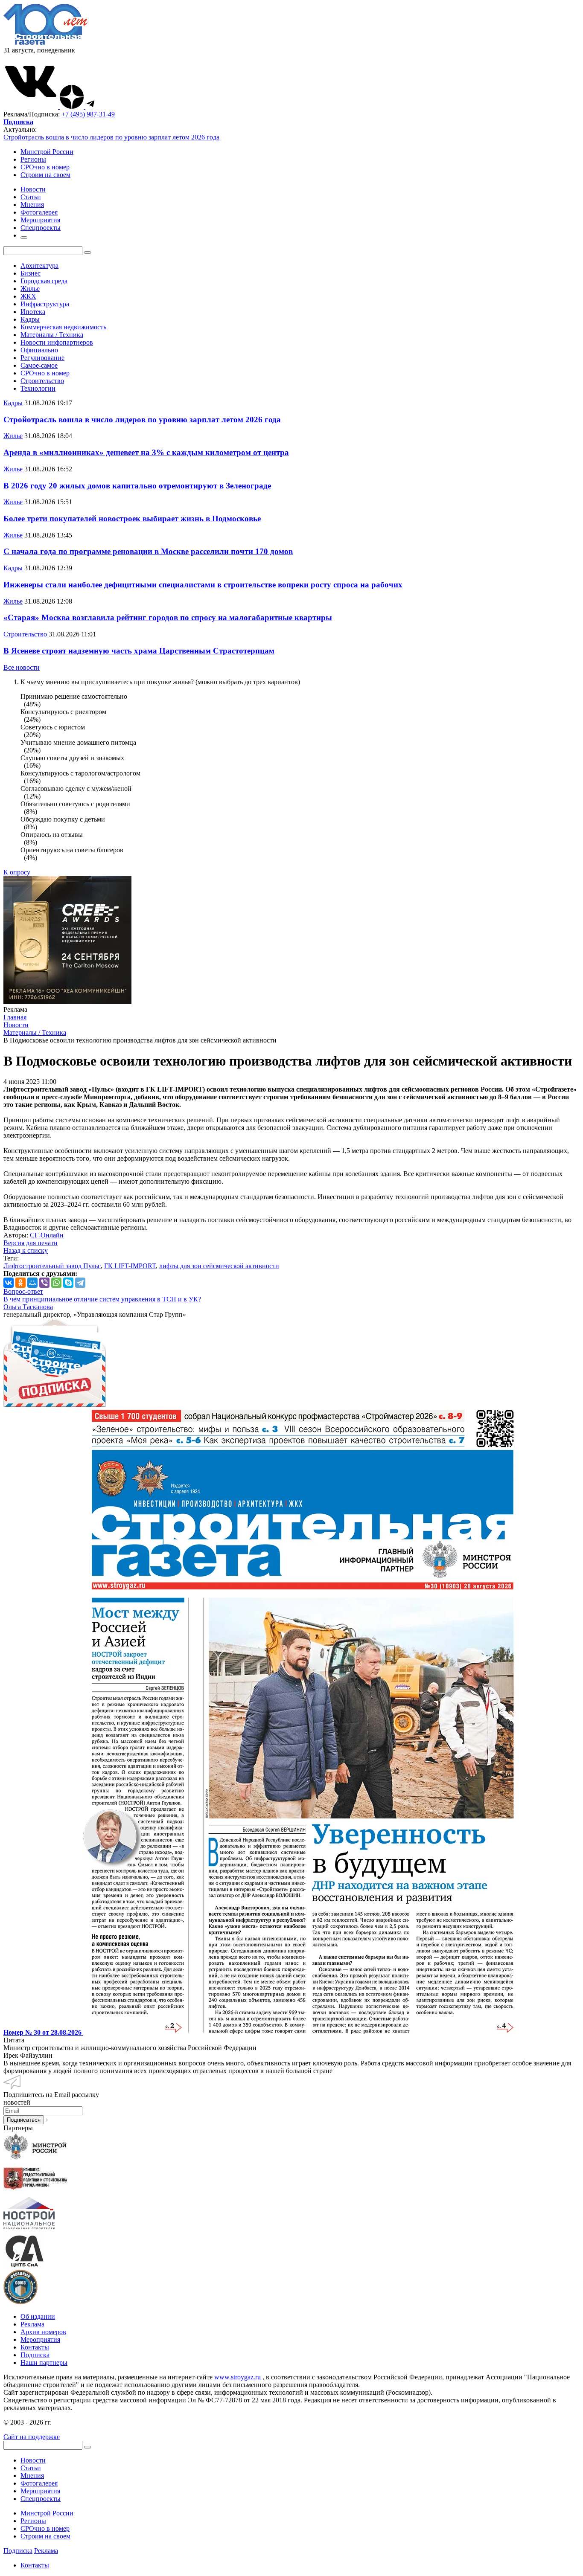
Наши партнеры (44, 2363)
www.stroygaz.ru (238, 2377)
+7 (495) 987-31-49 (88, 114)
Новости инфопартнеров (57, 342)
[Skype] (68, 1283)
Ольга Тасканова (28, 1307)
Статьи (31, 2468)
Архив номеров (43, 2332)
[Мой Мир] (32, 1283)
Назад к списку (26, 1250)
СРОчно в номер (45, 167)
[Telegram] (80, 1283)
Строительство (42, 381)
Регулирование (42, 358)
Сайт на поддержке (32, 2437)
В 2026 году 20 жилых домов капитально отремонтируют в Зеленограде (137, 486)
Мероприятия (40, 2339)
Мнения (32, 2476)
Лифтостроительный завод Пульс (52, 1266)
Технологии (38, 388)
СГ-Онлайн (47, 1235)
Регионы (33, 159)
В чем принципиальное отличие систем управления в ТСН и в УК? (102, 1299)
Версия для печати (31, 1243)
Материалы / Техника (52, 335)
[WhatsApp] (56, 1283)
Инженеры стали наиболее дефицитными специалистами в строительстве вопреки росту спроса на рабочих (203, 585)
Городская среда (44, 281)
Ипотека (33, 312)
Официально (39, 350)
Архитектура (39, 266)
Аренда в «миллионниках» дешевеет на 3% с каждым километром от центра (146, 452)
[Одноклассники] (20, 1283)
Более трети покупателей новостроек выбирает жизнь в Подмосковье (132, 518)
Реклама (32, 2324)
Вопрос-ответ (23, 1291)
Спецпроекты (41, 2499)
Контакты (35, 2347)
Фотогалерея (39, 2483)
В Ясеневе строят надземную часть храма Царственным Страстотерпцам (139, 651)
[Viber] (44, 1283)
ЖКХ (28, 296)
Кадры (30, 319)
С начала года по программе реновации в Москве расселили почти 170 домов (148, 551)
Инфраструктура (45, 304)
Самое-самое (39, 365)
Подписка (35, 2355)
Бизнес (31, 273)
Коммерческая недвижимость (63, 327)
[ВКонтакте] (9, 1283)
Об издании (38, 2316)
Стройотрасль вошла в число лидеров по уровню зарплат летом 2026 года (111, 137)
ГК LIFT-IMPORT (130, 1266)
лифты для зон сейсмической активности (219, 1266)
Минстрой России (47, 152)
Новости (33, 2460)
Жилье (30, 289)
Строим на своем (45, 175)
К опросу (17, 872)
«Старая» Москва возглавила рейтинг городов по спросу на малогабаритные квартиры (168, 617)
